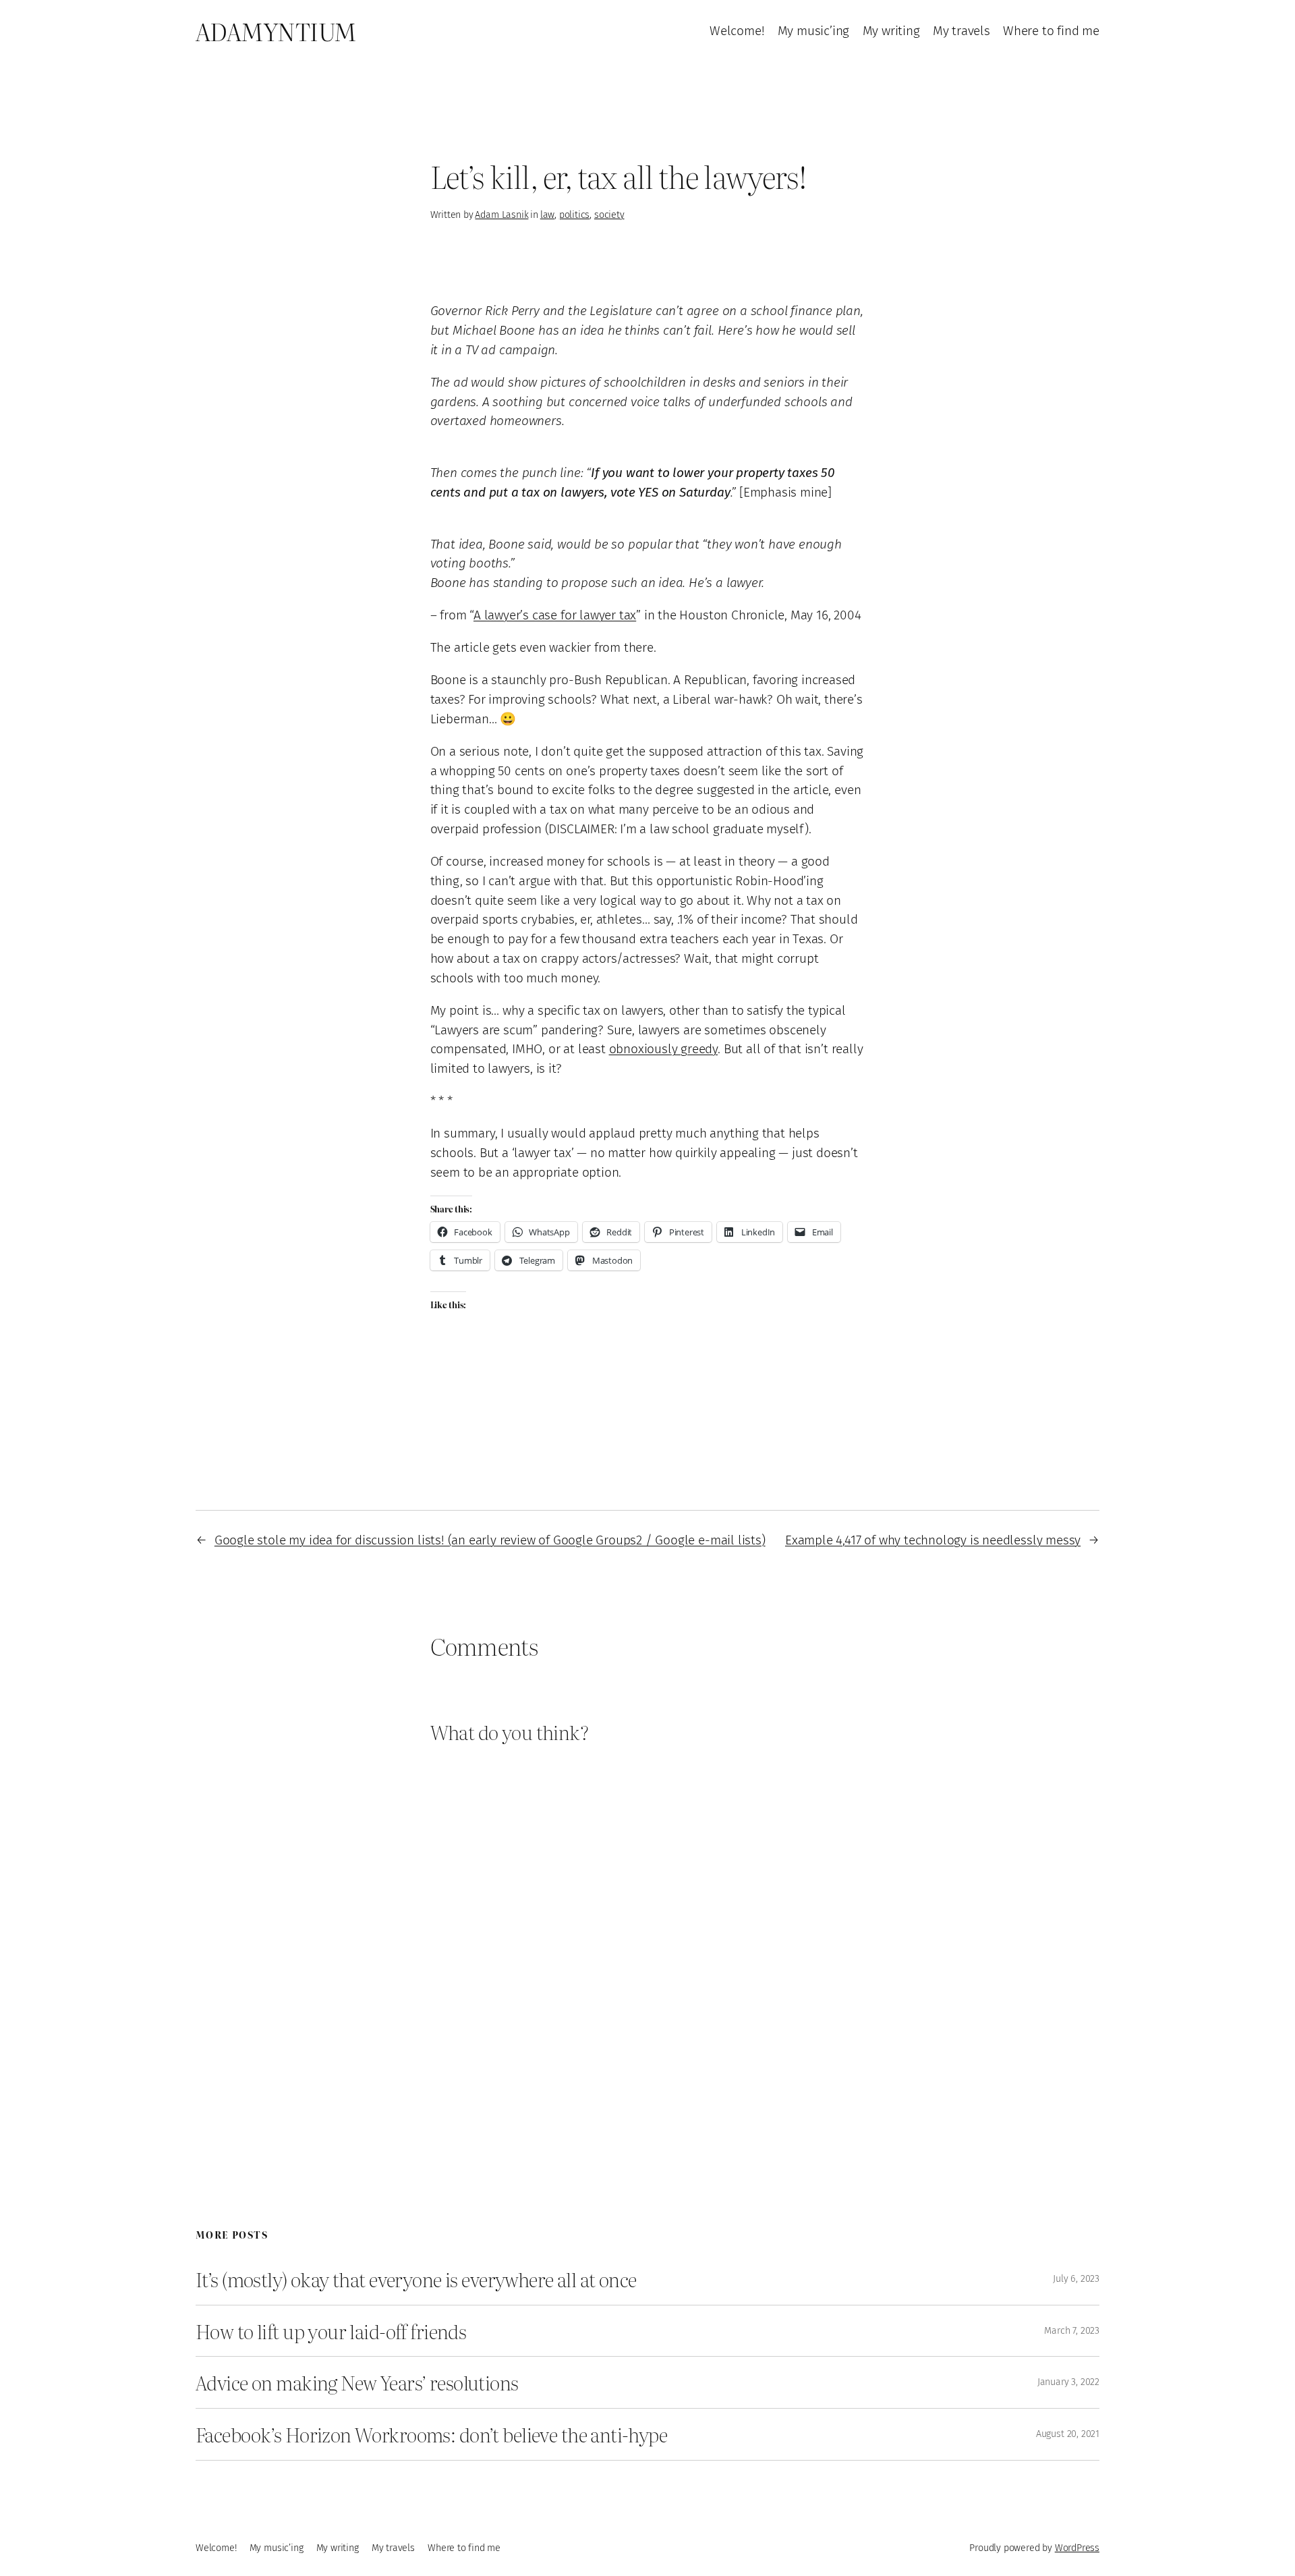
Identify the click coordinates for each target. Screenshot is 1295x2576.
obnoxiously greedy (664, 1049)
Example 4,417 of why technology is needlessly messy (933, 1540)
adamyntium (276, 31)
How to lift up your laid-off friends (331, 2331)
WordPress (1077, 2548)
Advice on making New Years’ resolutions (357, 2382)
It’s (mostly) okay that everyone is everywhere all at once (416, 2279)
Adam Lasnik (501, 215)
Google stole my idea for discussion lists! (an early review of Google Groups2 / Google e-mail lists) (490, 1540)
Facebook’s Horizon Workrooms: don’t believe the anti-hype (431, 2434)
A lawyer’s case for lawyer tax (555, 615)
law (547, 215)
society (609, 215)
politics (574, 215)
